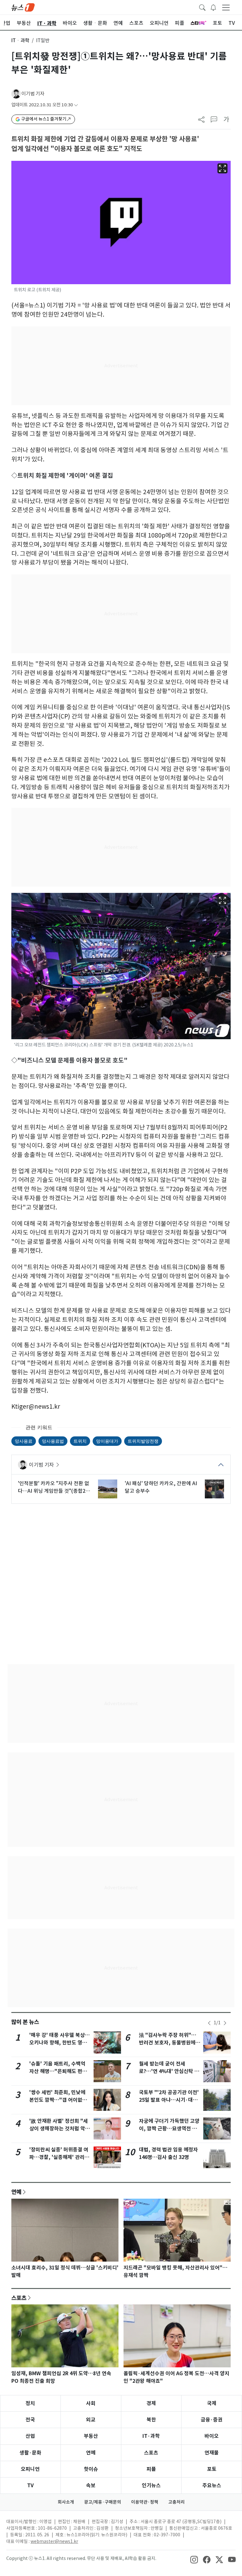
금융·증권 (212, 2420)
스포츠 (19, 2298)
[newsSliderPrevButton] (209, 2023)
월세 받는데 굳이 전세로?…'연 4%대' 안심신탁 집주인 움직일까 (169, 2071)
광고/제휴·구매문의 (103, 2502)
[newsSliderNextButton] (225, 2023)
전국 (30, 2420)
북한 (151, 2420)
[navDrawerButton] (226, 7)
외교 (91, 2420)
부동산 (91, 2436)
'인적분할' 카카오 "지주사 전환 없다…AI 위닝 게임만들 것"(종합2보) (54, 1487)
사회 (91, 2403)
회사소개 (66, 2502)
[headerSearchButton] (202, 7)
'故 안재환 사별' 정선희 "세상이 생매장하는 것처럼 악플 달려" (60, 2129)
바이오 (212, 2436)
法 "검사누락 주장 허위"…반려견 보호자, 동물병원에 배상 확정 (168, 2043)
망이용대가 (107, 1441)
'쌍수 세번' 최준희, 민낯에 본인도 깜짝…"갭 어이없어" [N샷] (60, 2100)
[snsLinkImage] (194, 2559)
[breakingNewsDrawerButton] (213, 7)
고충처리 (176, 2502)
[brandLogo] (23, 7)
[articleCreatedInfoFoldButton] (76, 105)
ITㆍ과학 (20, 40)
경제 (151, 2403)
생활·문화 (30, 2453)
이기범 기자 (33, 94)
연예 (16, 2192)
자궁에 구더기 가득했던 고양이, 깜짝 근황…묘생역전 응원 (169, 2129)
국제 (212, 2403)
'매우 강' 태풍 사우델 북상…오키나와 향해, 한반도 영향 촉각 (60, 2043)
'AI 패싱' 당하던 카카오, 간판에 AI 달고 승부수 (161, 1487)
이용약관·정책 (145, 2502)
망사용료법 (53, 1441)
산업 (30, 2436)
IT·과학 (151, 2436)
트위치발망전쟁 (143, 1441)
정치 (30, 2403)
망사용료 (24, 1441)
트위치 (80, 1441)
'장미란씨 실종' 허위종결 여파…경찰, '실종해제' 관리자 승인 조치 (59, 2157)
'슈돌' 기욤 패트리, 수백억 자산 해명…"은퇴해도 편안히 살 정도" (58, 2071)
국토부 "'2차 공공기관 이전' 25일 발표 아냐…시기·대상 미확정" (169, 2100)
